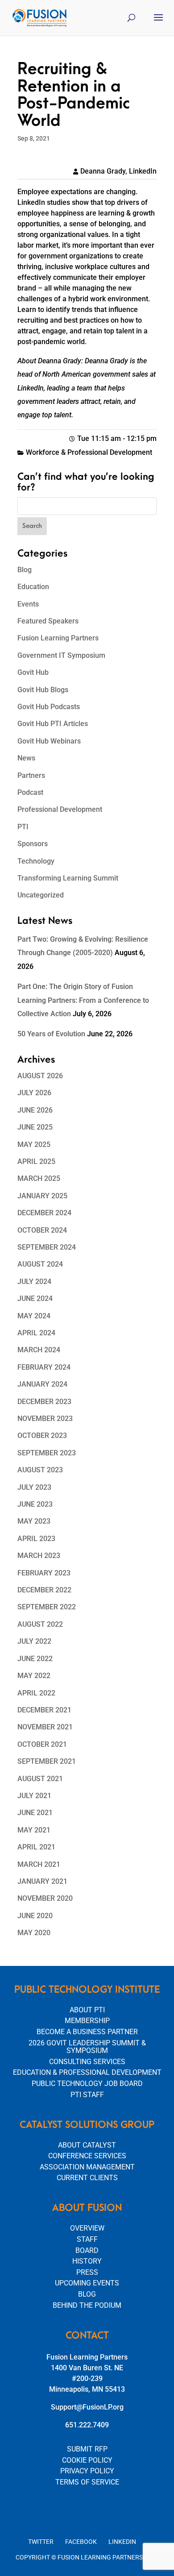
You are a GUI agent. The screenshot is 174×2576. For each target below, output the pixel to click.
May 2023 (34, 1521)
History (87, 2261)
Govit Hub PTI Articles (53, 724)
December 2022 (44, 1590)
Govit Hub (33, 672)
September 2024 (47, 1247)
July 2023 (34, 1487)
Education (33, 587)
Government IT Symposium (61, 655)
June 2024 (35, 1298)
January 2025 (42, 1196)
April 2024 (36, 1333)
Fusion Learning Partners (58, 638)
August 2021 (40, 1779)
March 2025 (39, 1178)
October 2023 (42, 1435)
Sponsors (33, 844)
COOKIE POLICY (87, 2460)
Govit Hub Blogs (43, 690)
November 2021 (45, 1727)
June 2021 (35, 1813)
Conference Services (87, 2156)
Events (28, 604)
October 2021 (42, 1744)
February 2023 (44, 1573)
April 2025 (36, 1161)
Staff (87, 2239)
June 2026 (35, 1110)
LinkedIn (122, 2542)
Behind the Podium (87, 2305)
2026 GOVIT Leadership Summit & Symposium (87, 2047)
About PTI (87, 2010)
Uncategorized (41, 895)
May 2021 (34, 1830)
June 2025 (35, 1127)
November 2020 (45, 1898)
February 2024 (44, 1367)
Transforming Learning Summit (68, 878)
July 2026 (34, 1093)
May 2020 (34, 1933)
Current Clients (87, 2178)
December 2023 (44, 1402)
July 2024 (34, 1282)
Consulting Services (87, 2062)
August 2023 (40, 1470)
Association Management (87, 2167)
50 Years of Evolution (51, 1034)
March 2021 (39, 1864)
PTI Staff (87, 2095)
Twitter (41, 2542)
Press (87, 2272)
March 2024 (39, 1350)
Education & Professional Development (87, 2072)
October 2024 (42, 1230)
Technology (36, 861)
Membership (87, 2021)
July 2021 (34, 1796)
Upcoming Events (87, 2283)
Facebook (81, 2542)
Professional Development (60, 809)
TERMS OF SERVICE (87, 2482)
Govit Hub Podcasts (49, 707)
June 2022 (35, 1659)
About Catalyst (87, 2145)
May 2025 (34, 1145)
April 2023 (36, 1539)
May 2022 (34, 1676)
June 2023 (35, 1504)
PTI (23, 827)
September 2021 (47, 1761)
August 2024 (40, 1264)
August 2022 (40, 1624)
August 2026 (40, 1076)
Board (87, 2250)
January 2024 (42, 1384)
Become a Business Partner (87, 2032)
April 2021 (36, 1847)
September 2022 (47, 1607)
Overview (87, 2228)
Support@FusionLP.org (87, 2407)
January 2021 (42, 1881)
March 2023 (39, 1556)
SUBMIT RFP (87, 2449)
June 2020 (35, 1916)
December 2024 (44, 1213)
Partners (31, 775)
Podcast (30, 792)
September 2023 (47, 1453)
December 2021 (44, 1710)
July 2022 (34, 1641)
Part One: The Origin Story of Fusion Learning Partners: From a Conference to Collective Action (83, 1000)
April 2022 (36, 1693)
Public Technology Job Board (87, 2084)
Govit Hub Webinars (49, 741)
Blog (25, 570)
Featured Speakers (48, 621)
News (26, 758)
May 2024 (34, 1316)
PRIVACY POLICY (87, 2471)
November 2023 (45, 1419)
